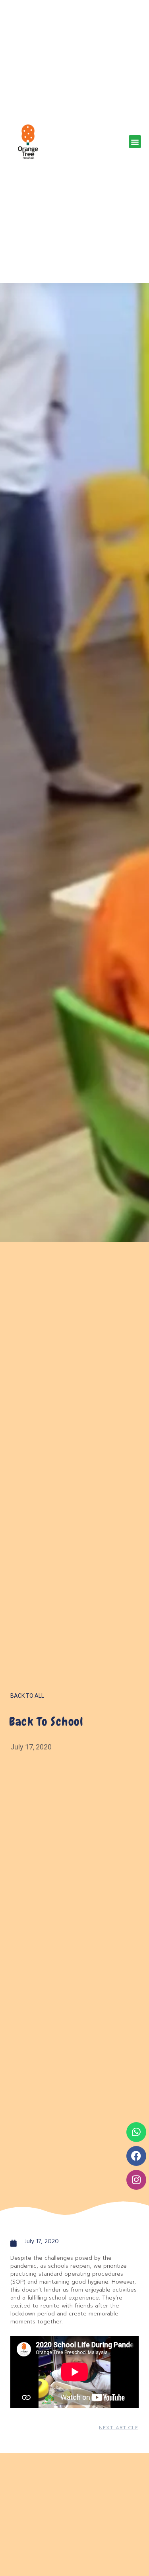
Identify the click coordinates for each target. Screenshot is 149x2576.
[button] (135, 142)
